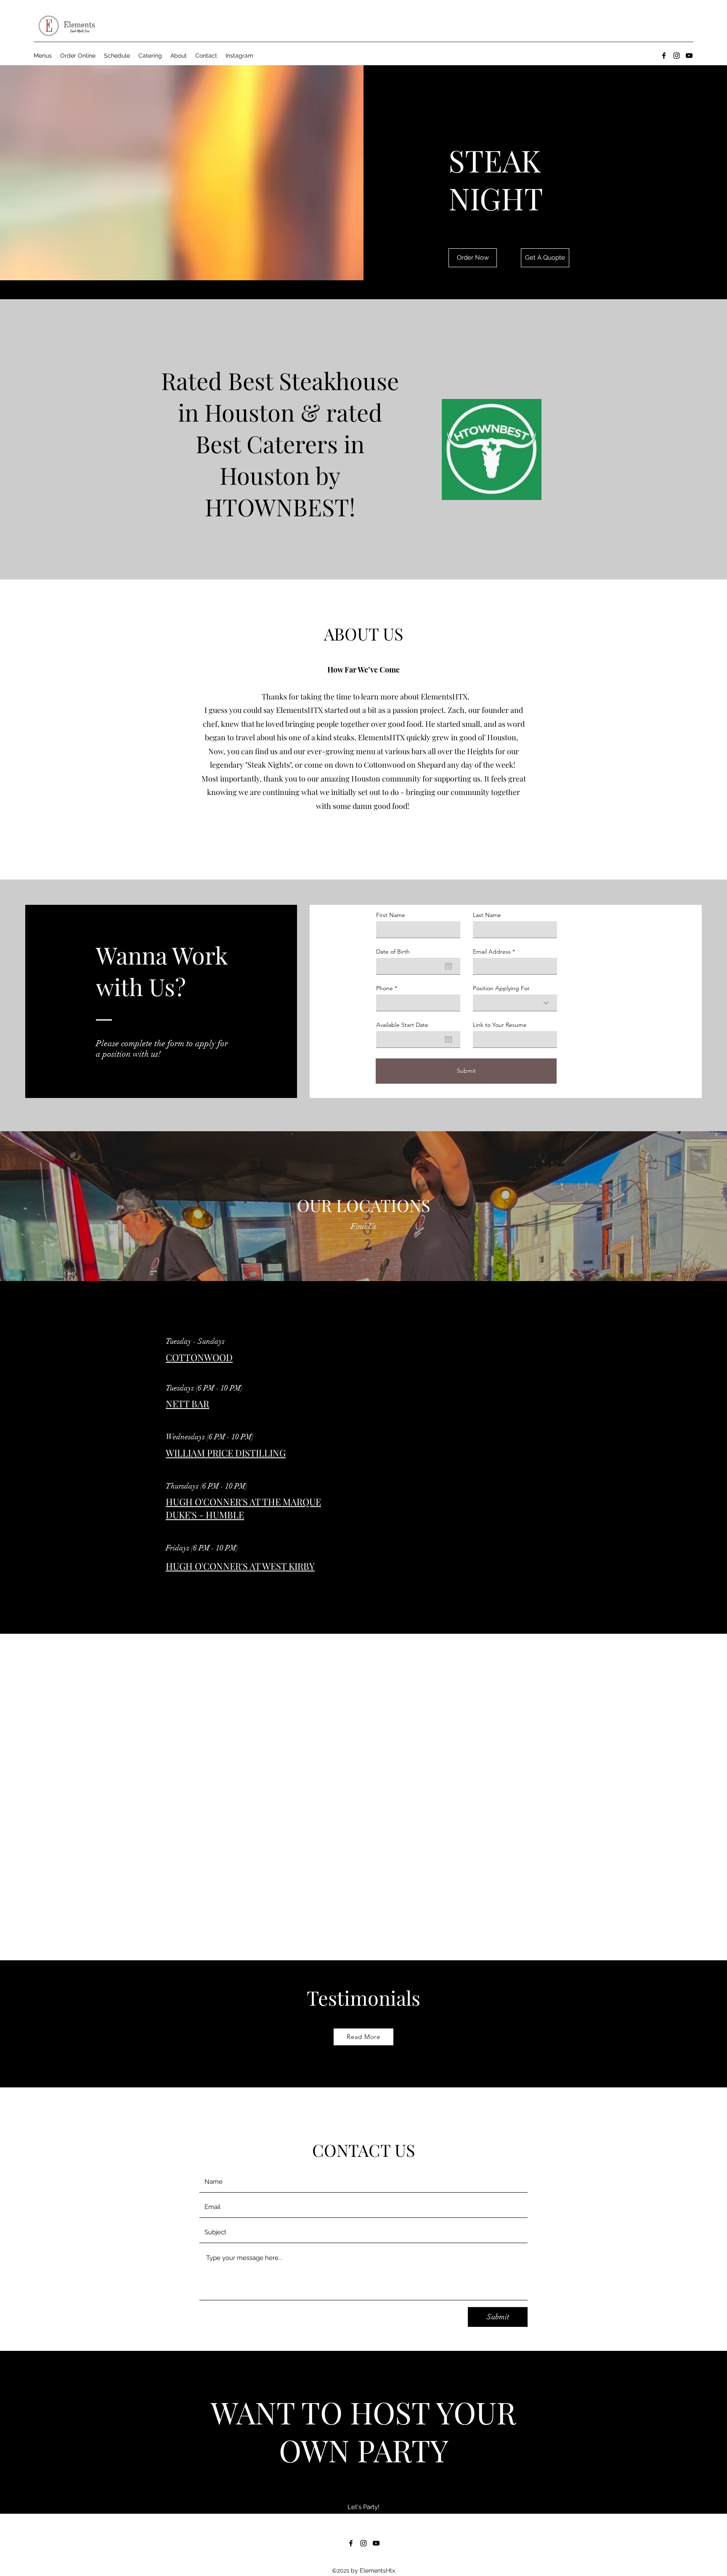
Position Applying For (501, 988)
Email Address (492, 952)
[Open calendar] (448, 966)
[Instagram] (677, 56)
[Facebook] (664, 56)
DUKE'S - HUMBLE (205, 1515)
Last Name (487, 915)
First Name (391, 915)
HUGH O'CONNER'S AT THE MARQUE (243, 1502)
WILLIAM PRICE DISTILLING (226, 1453)
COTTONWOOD (199, 1357)
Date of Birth (393, 952)
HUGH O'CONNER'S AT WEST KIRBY (240, 1566)
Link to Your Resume (500, 1025)
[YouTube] (689, 56)
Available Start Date (402, 1025)
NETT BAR (187, 1404)
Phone (385, 988)
